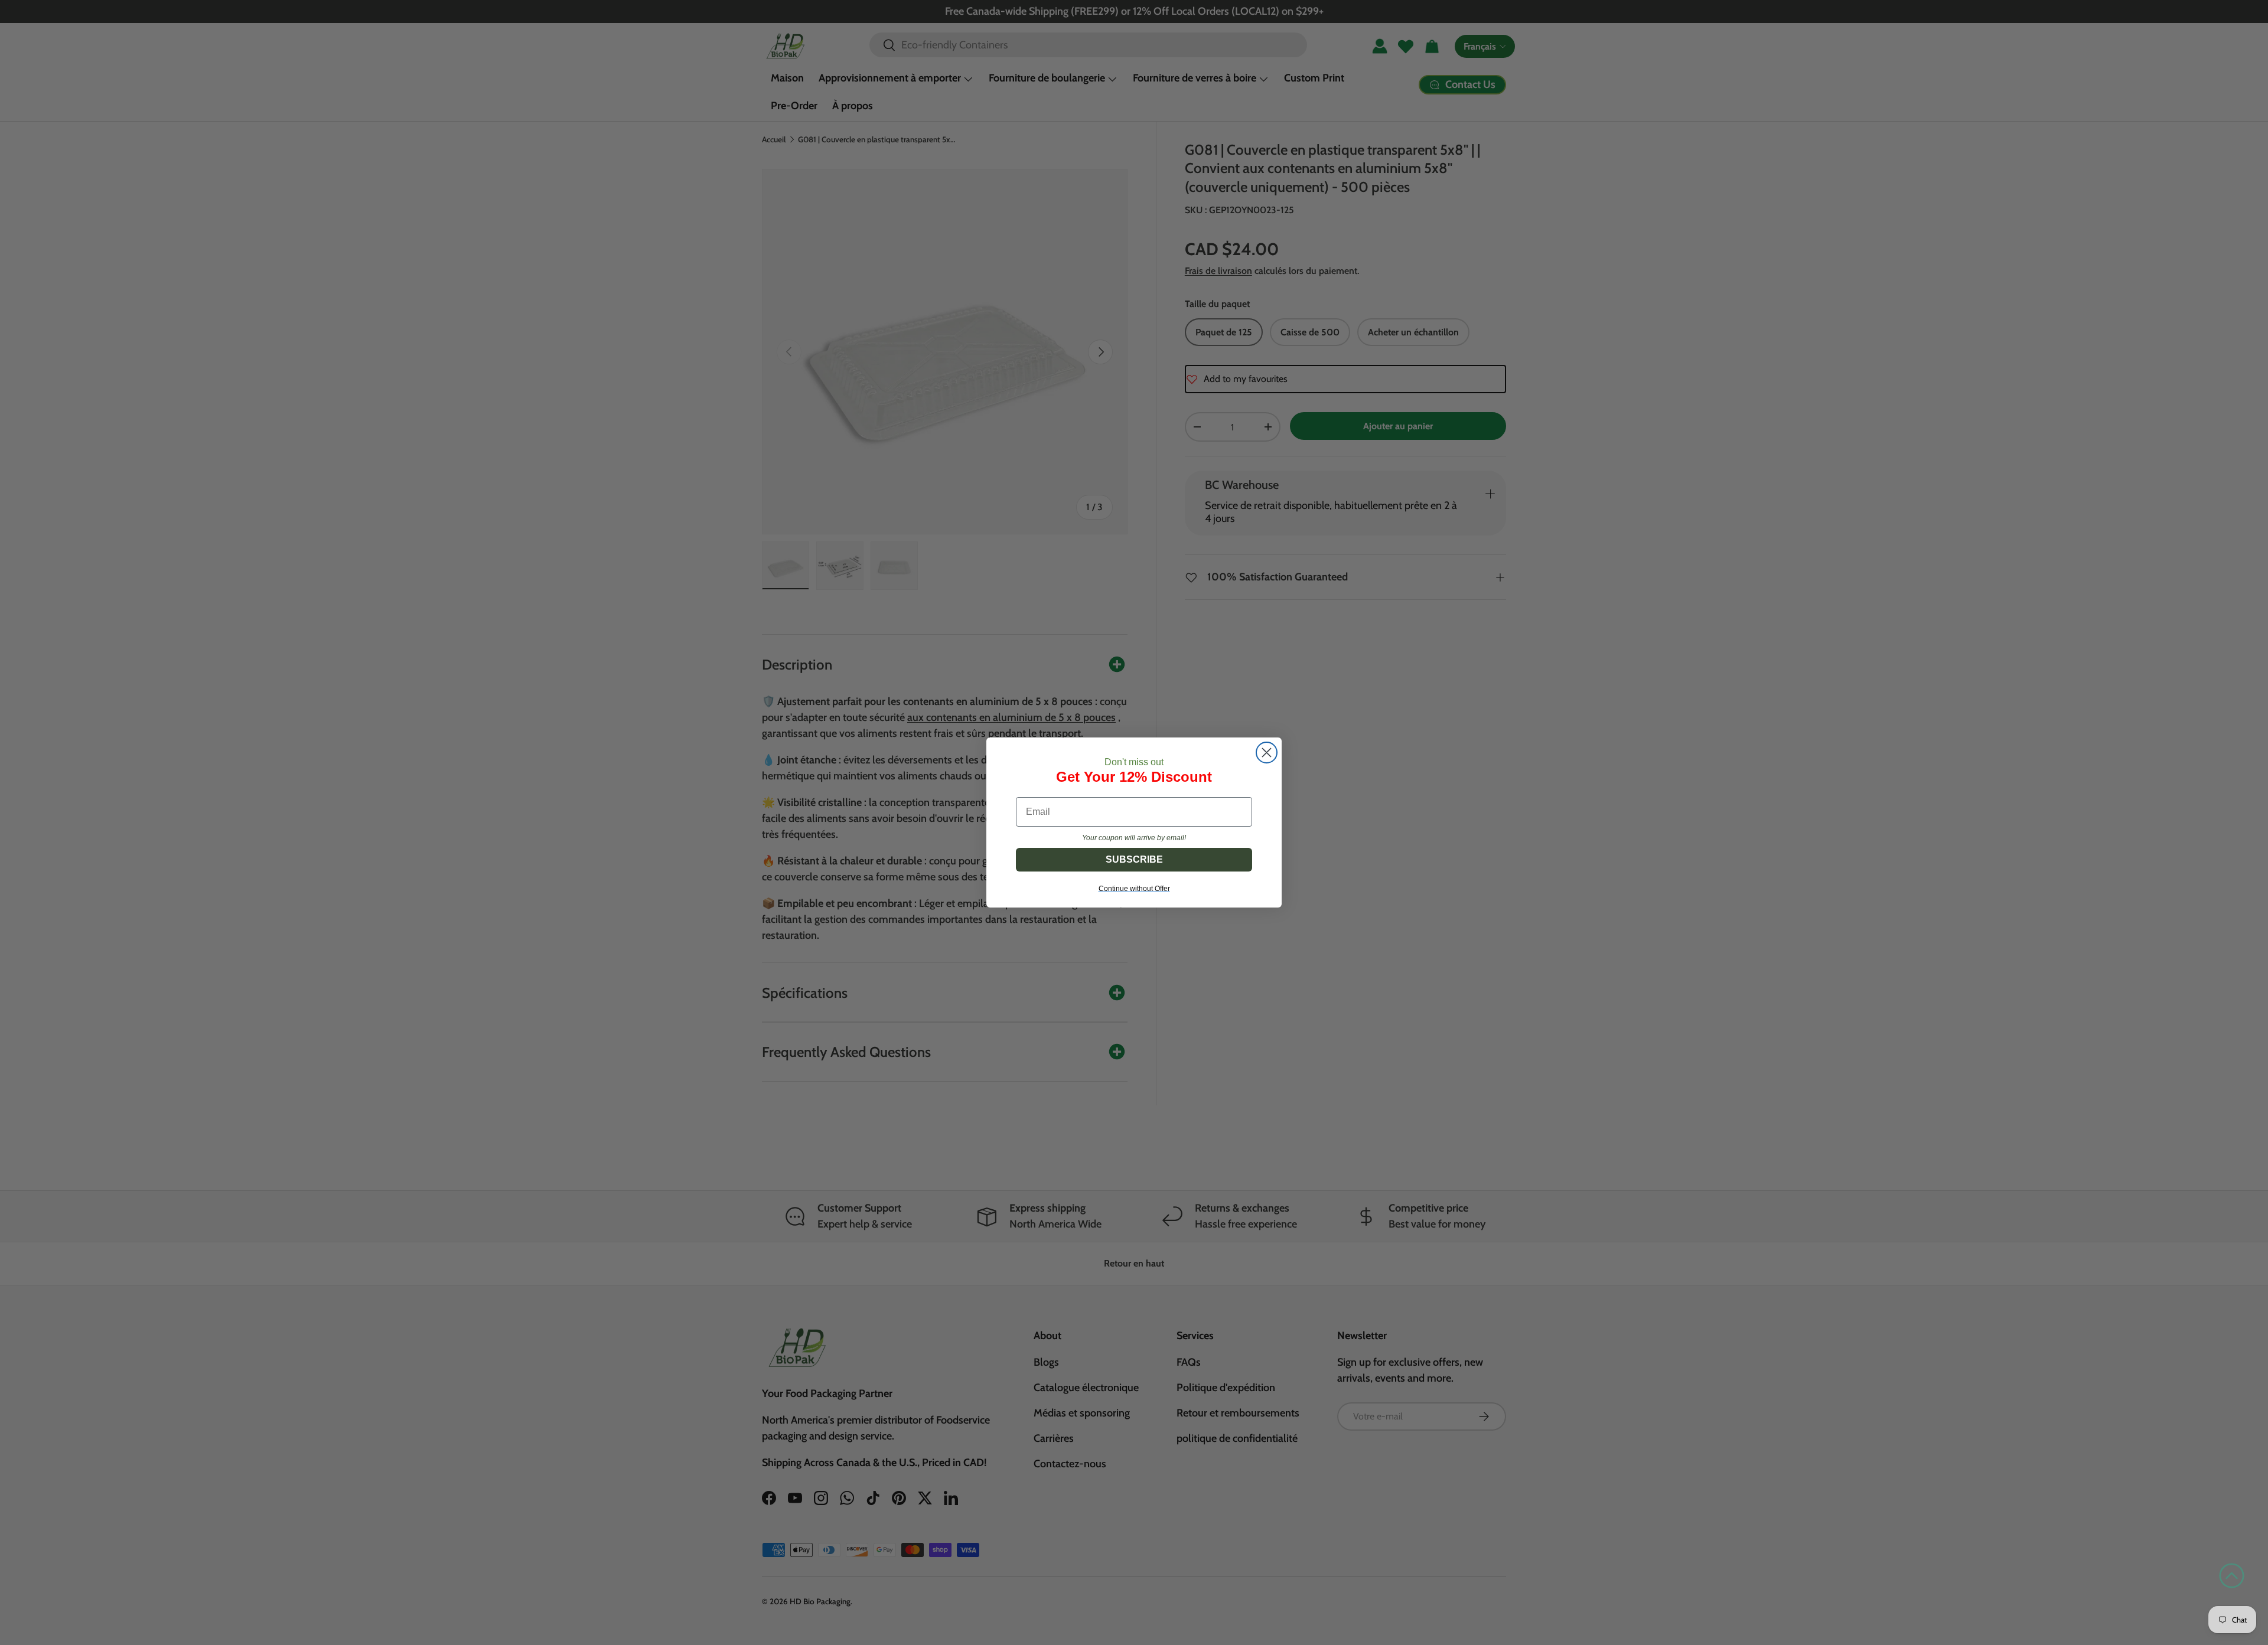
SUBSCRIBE (1134, 859)
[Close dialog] (1267, 753)
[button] (2232, 1576)
